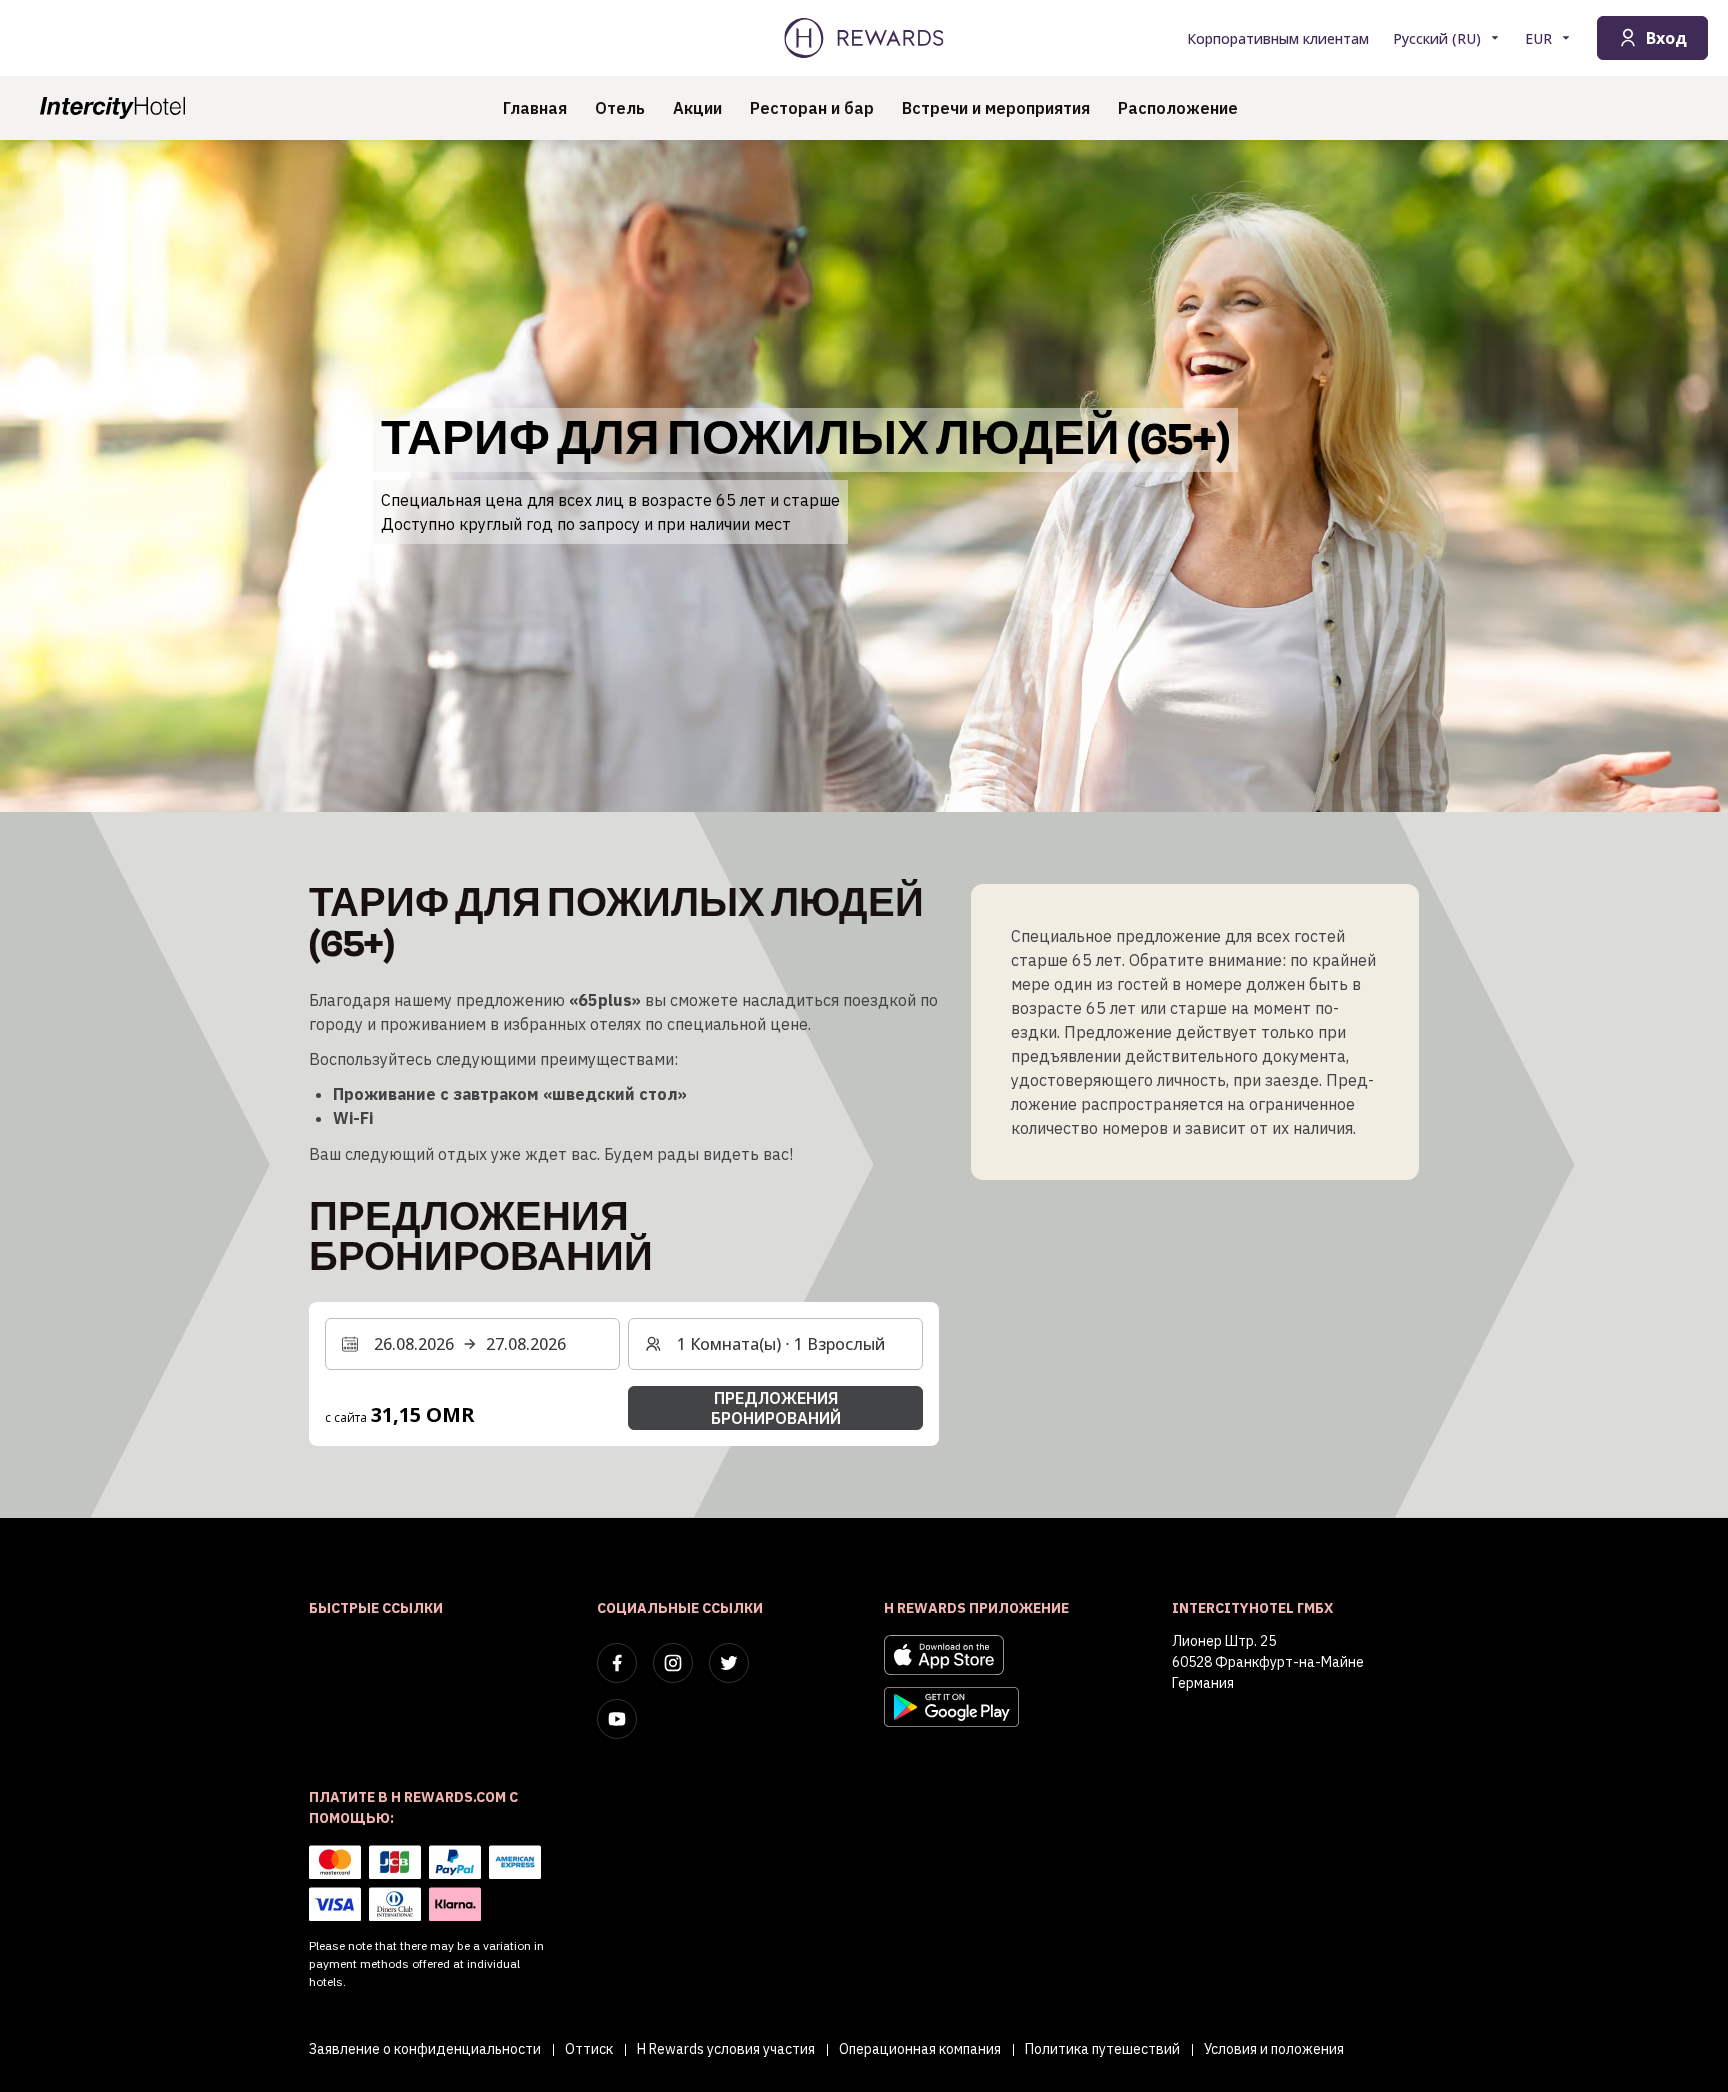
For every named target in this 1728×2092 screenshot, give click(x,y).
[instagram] (673, 1663)
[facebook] (617, 1663)
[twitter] (729, 1663)
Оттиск (589, 2049)
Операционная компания (920, 2049)
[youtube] (617, 1719)
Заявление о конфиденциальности (425, 2049)
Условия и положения (1274, 2049)
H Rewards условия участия (726, 2049)
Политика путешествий (1102, 2049)
